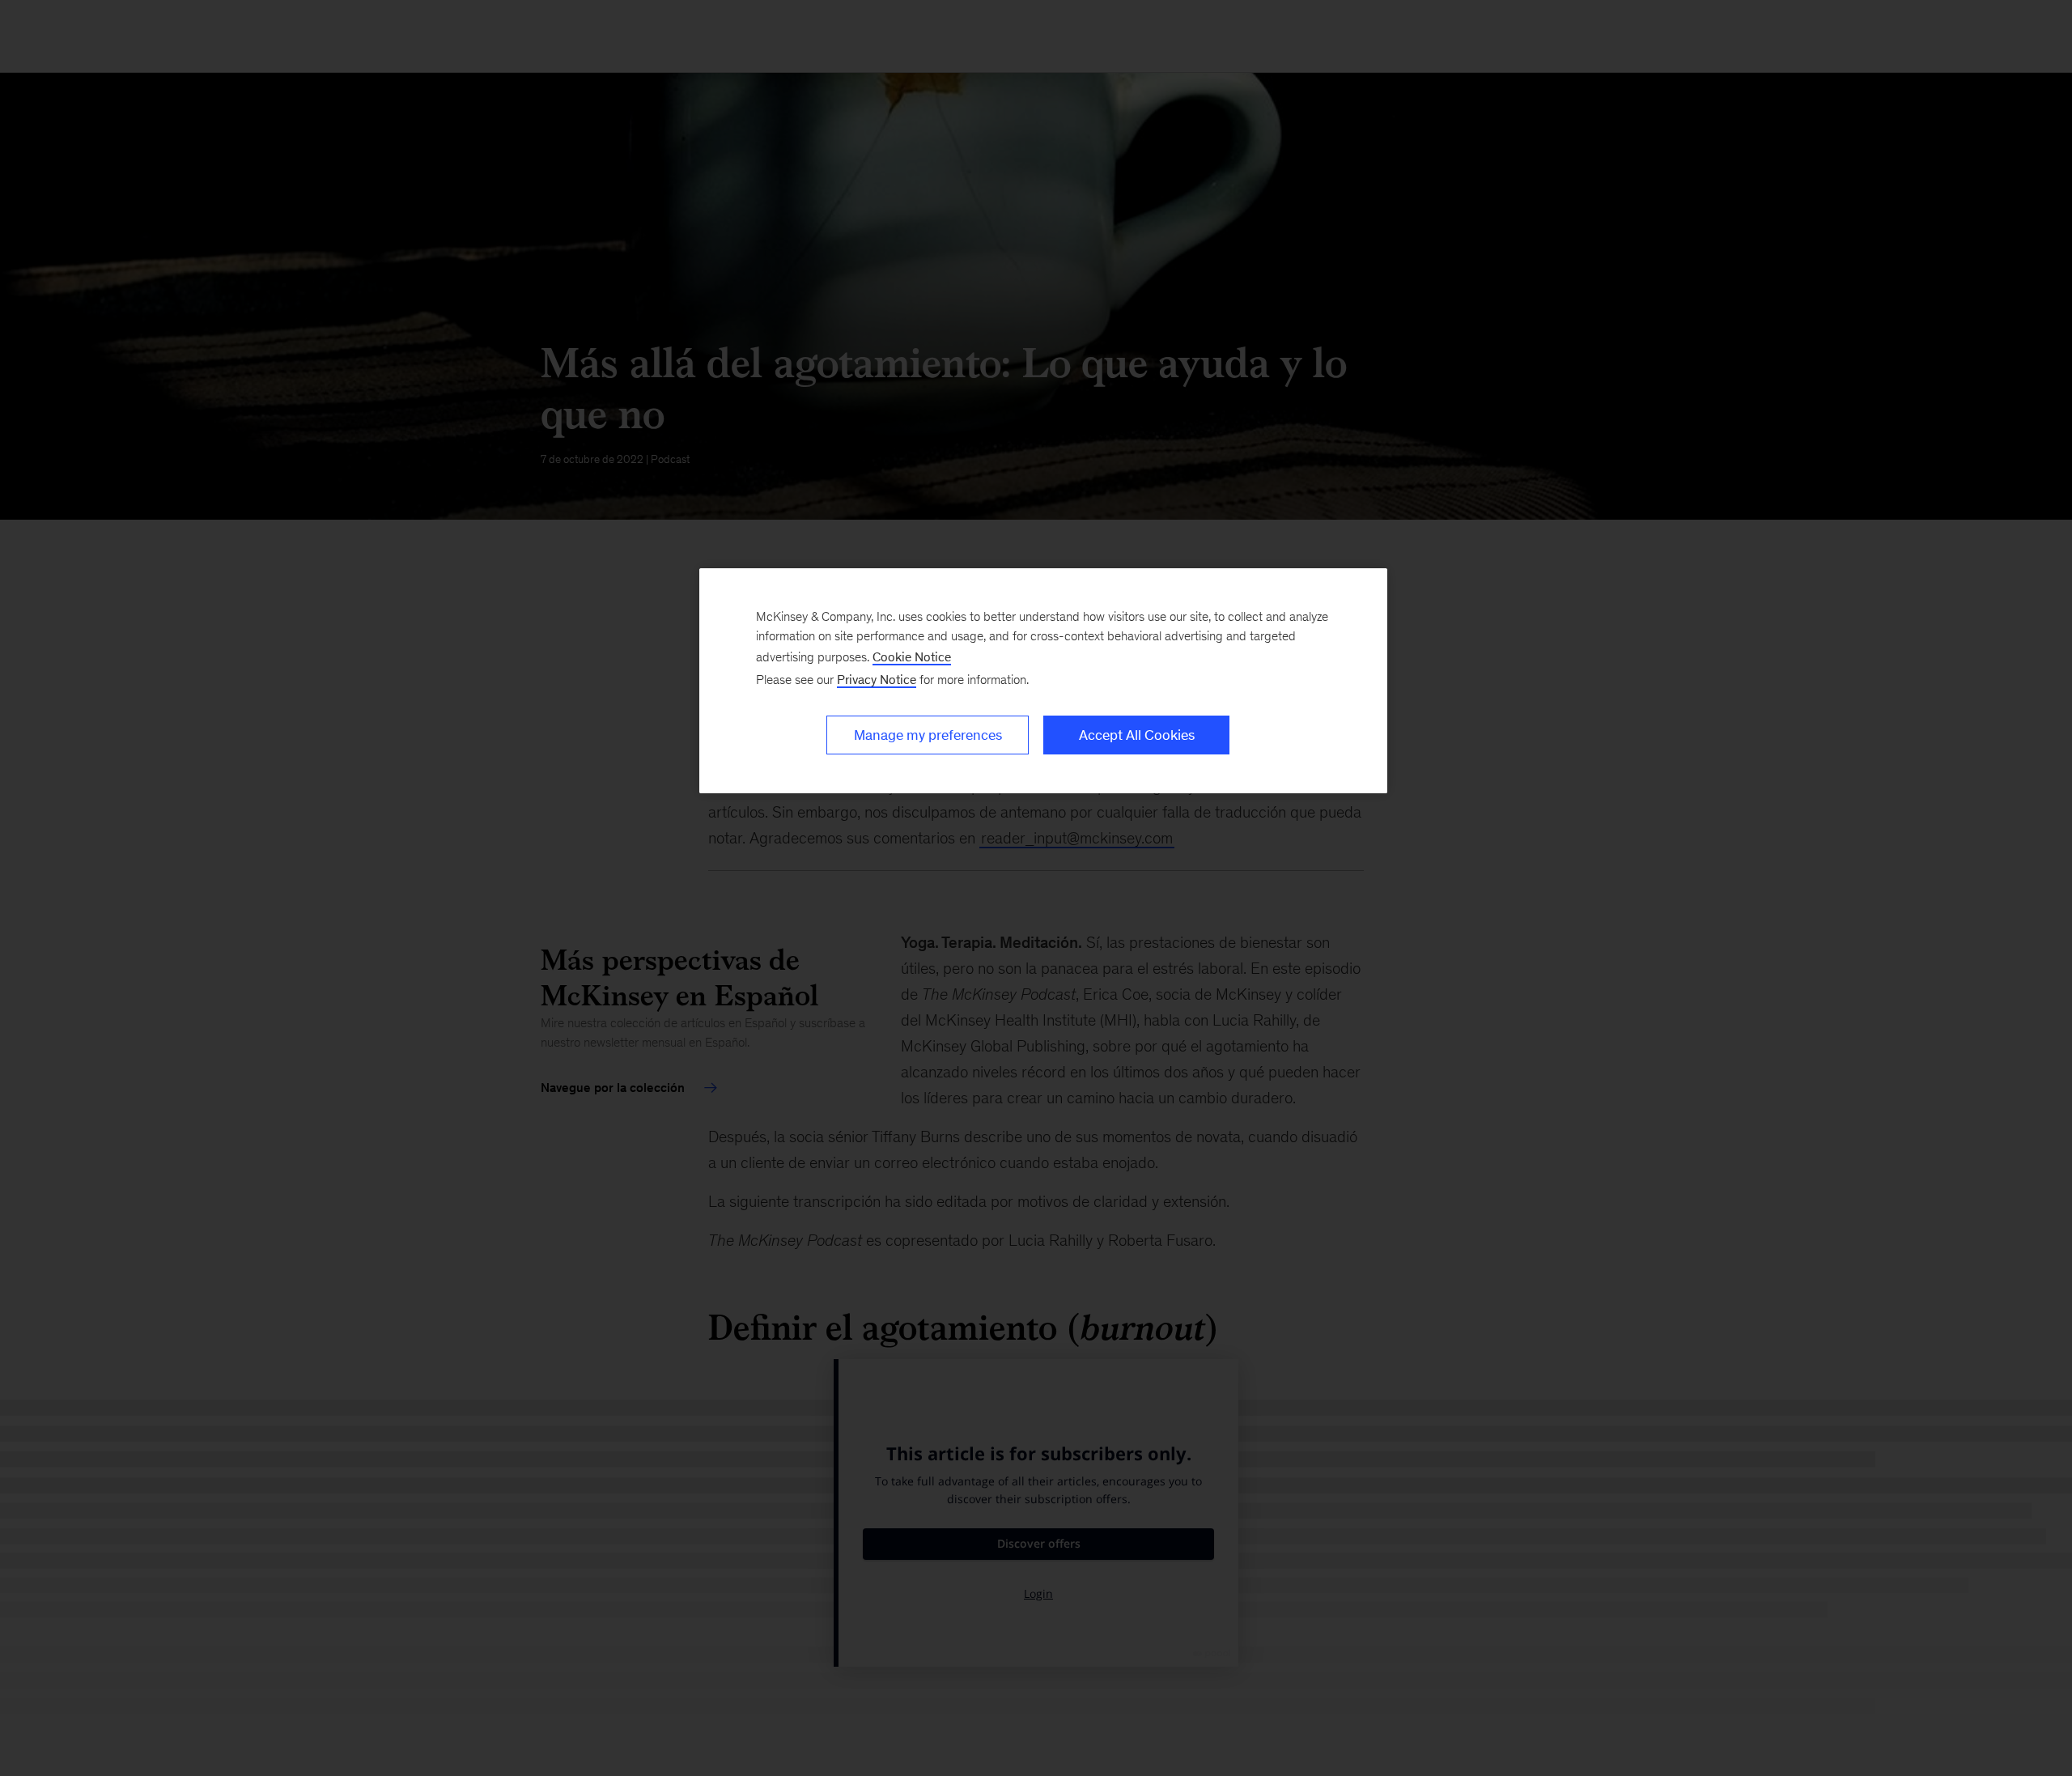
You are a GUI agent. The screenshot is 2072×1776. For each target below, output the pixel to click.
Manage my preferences (928, 735)
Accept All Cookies (1137, 735)
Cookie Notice (912, 657)
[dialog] (1043, 681)
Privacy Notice (877, 680)
